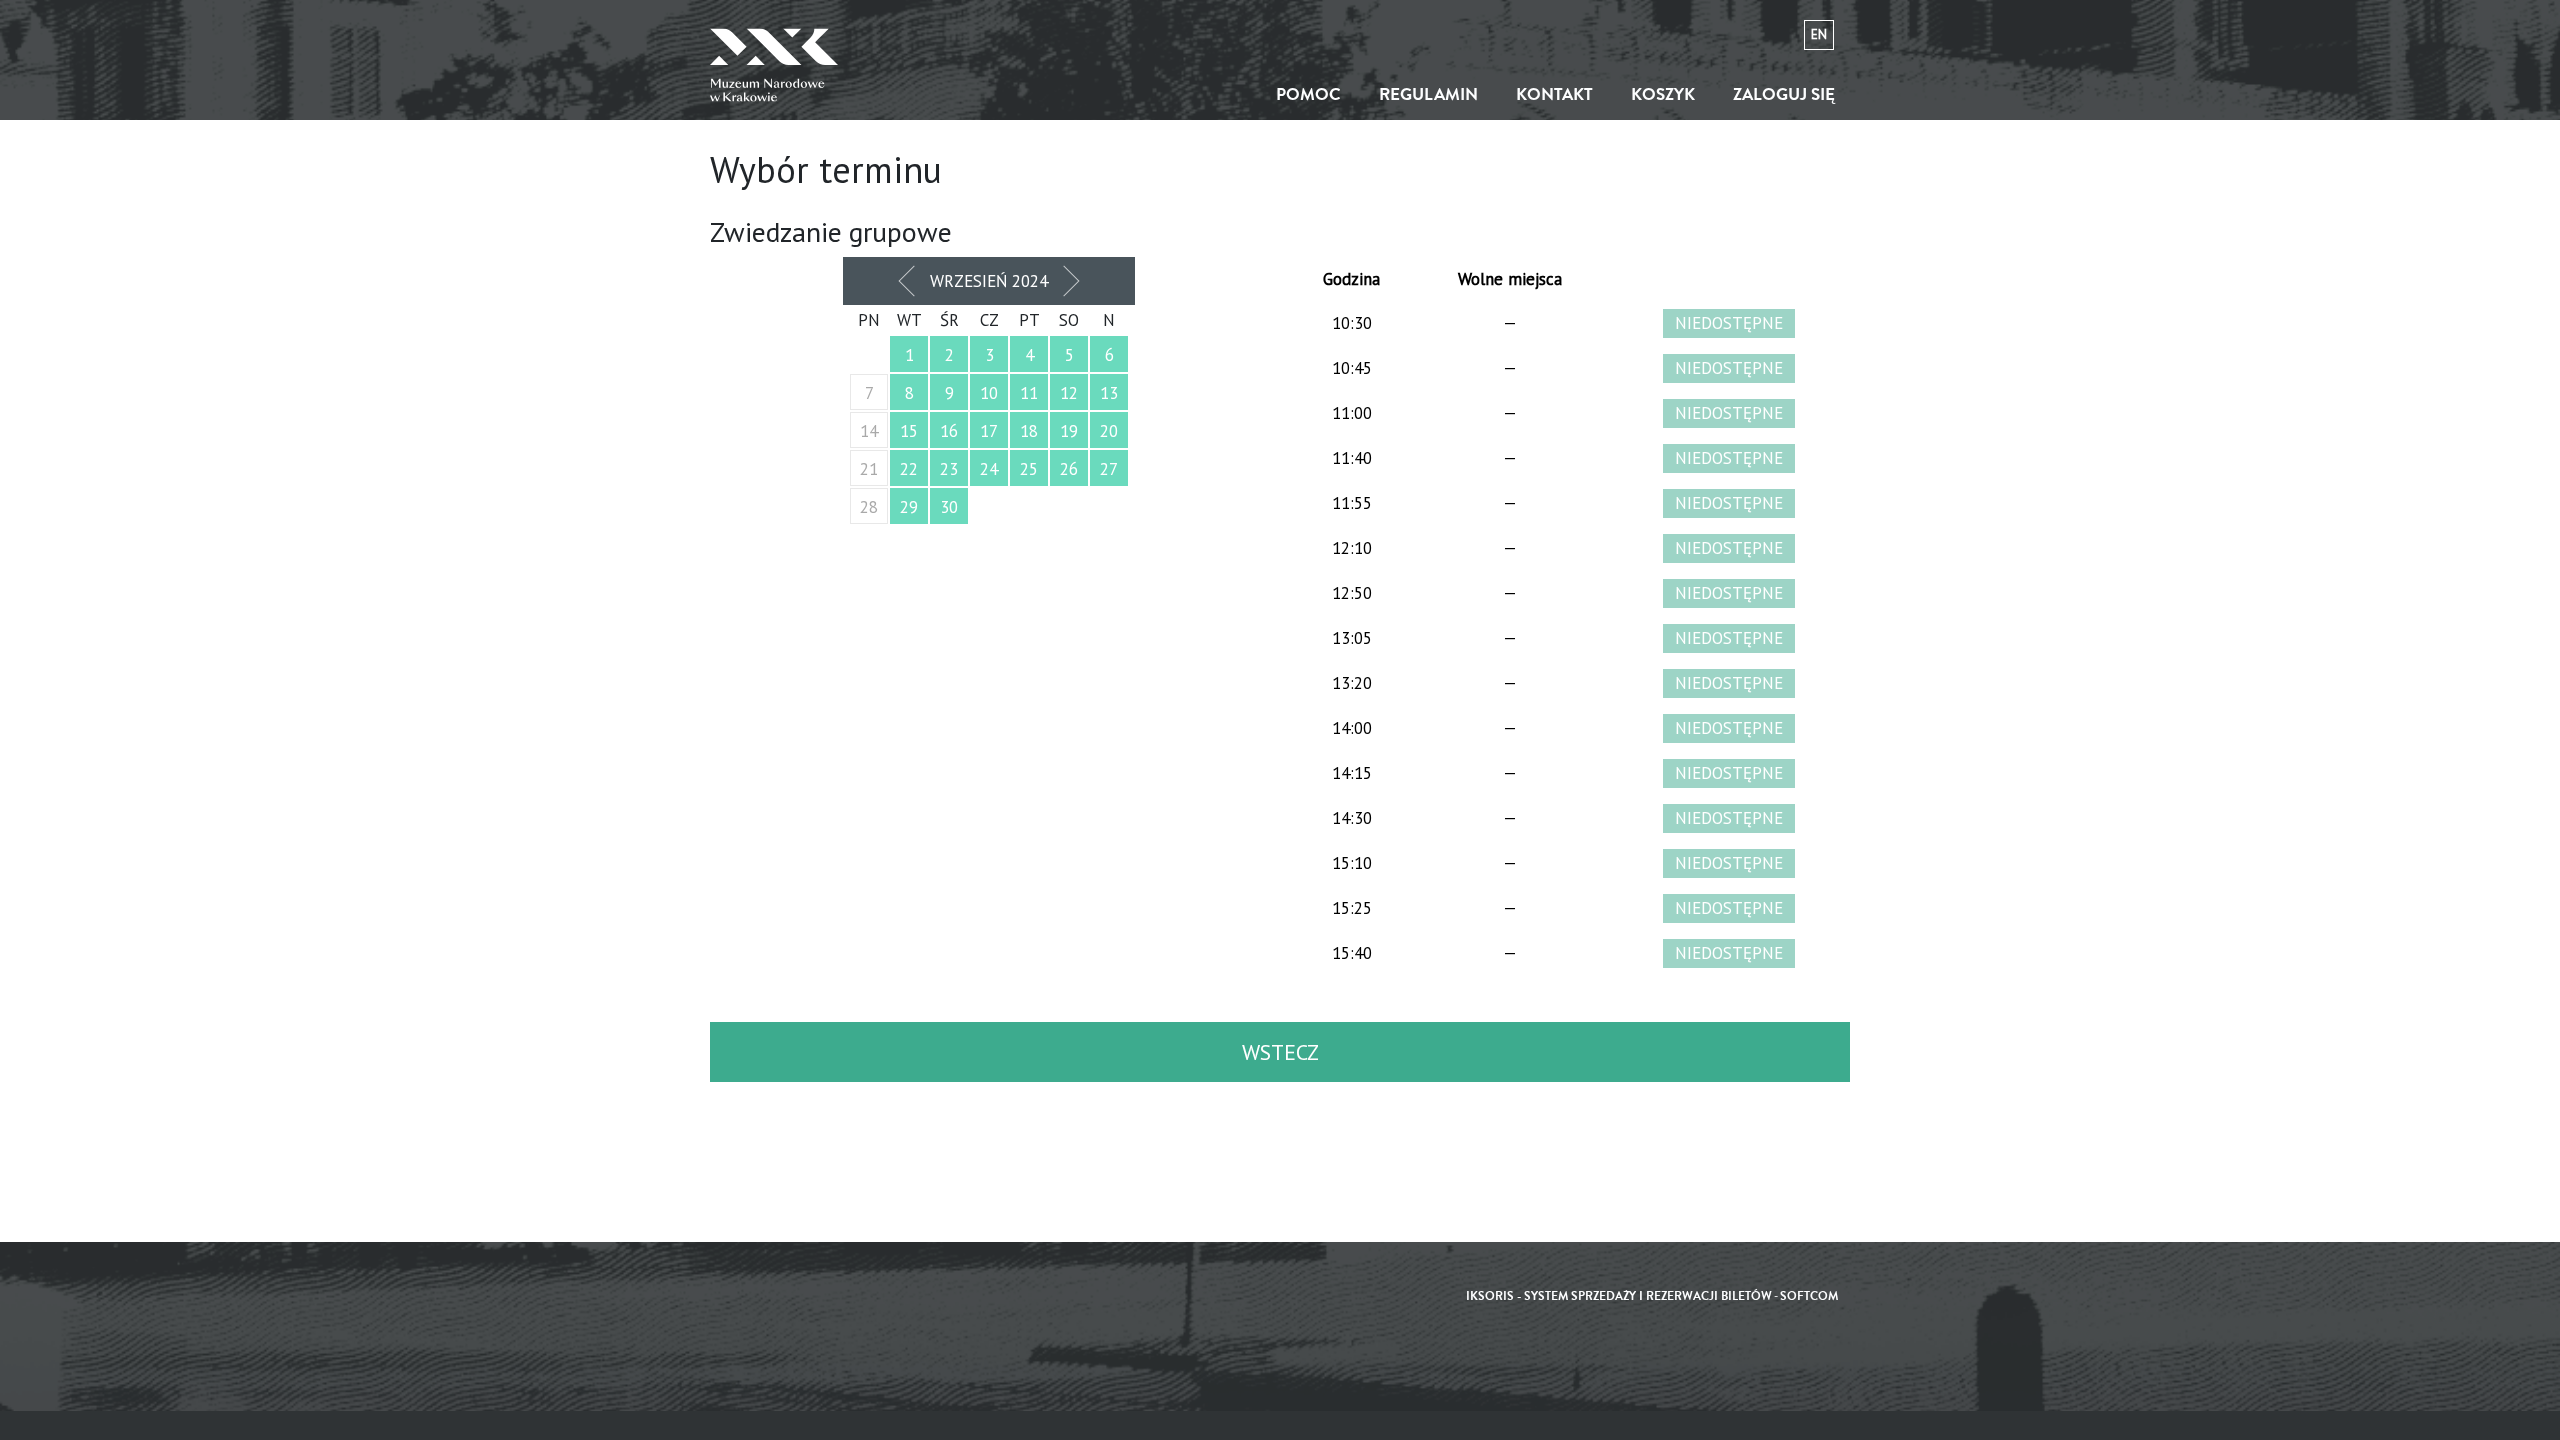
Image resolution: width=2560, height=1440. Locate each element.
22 (909, 469)
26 (1069, 469)
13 (1109, 393)
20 (1109, 431)
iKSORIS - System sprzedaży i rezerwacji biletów (1619, 1296)
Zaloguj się (1784, 94)
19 (1069, 431)
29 (909, 507)
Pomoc (1308, 94)
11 (1029, 393)
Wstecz (1280, 1052)
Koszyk (1663, 94)
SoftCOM (1809, 1296)
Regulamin (1428, 94)
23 (949, 469)
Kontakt (1554, 94)
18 (1029, 431)
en (1819, 34)
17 (989, 431)
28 (869, 507)
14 (869, 431)
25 (1029, 469)
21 (869, 469)
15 (909, 431)
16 (949, 431)
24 (989, 469)
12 (1069, 393)
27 (1109, 469)
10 (989, 393)
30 (949, 507)
